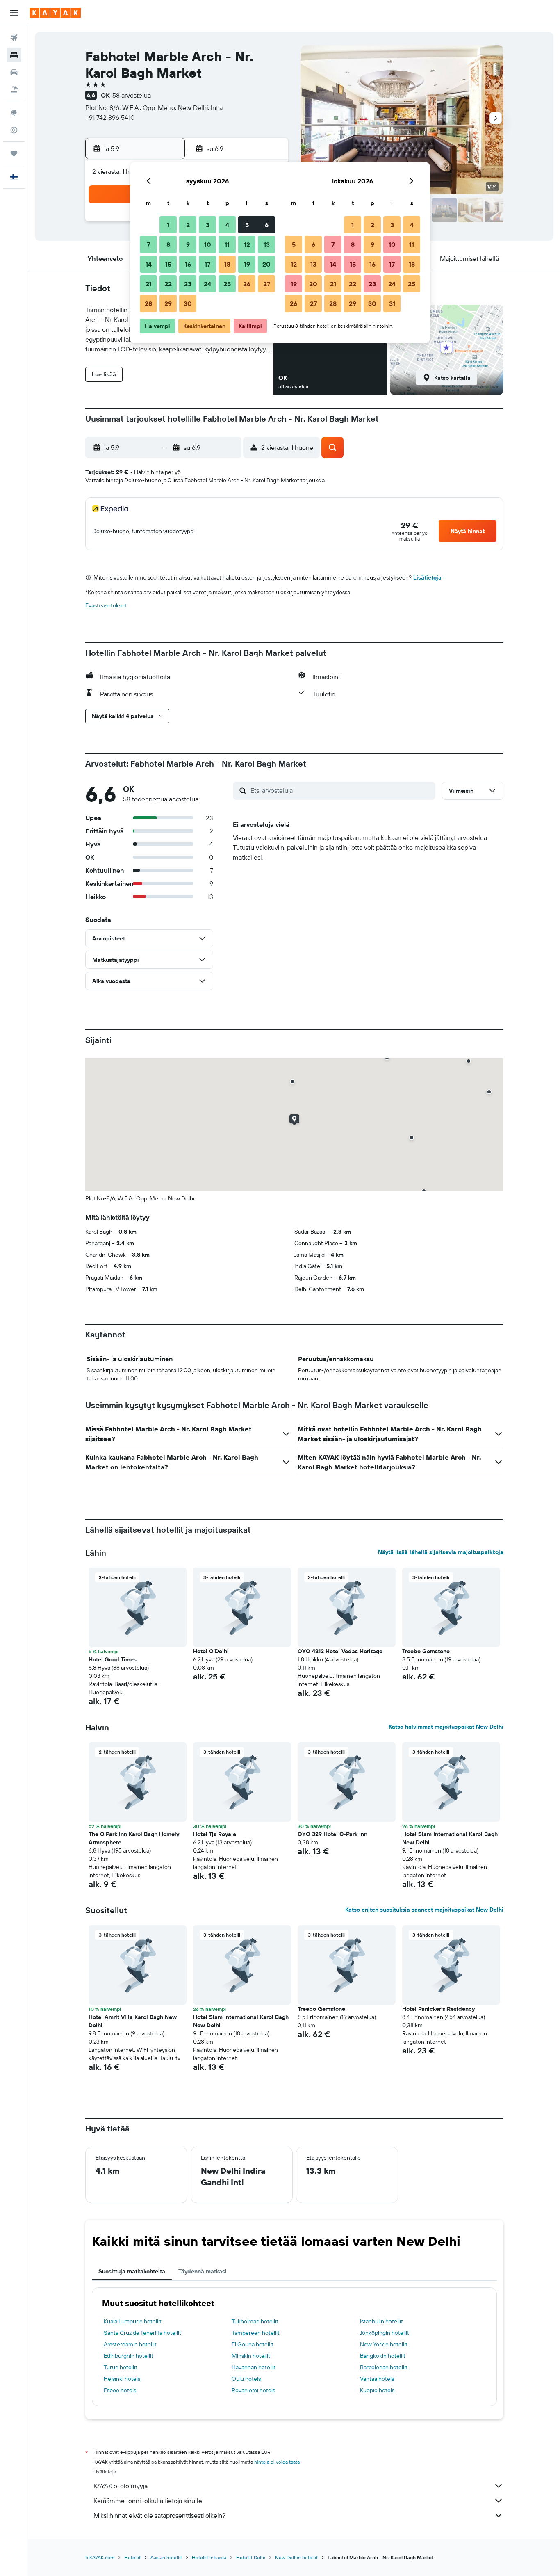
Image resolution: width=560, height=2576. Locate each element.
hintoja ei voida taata (277, 2462)
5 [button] (247, 225)
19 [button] (247, 264)
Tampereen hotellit (256, 2333)
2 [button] (188, 225)
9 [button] (188, 244)
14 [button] (149, 264)
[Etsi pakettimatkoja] (14, 89)
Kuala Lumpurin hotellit (133, 2321)
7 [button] (148, 244)
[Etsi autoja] (14, 72)
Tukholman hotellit (255, 2321)
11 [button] (227, 244)
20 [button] (266, 264)
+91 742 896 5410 (110, 117)
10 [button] (208, 244)
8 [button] (168, 244)
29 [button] (168, 303)
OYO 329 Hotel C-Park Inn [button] (332, 1834)
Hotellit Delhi (251, 2557)
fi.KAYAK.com (100, 2557)
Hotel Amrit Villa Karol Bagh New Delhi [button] (133, 2021)
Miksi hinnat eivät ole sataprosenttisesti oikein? (159, 2515)
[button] (14, 13)
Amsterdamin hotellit (130, 2344)
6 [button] (267, 225)
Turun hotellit (121, 2367)
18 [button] (227, 264)
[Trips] (14, 153)
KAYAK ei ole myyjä (121, 2486)
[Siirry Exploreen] (14, 113)
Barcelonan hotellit (384, 2367)
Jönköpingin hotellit (385, 2333)
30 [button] (188, 303)
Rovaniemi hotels (253, 2390)
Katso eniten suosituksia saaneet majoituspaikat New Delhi (424, 1910)
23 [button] (188, 284)
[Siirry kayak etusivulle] (55, 13)
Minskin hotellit (251, 2356)
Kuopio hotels (377, 2390)
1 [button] (168, 225)
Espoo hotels (120, 2390)
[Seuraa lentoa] (14, 130)
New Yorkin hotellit (384, 2344)
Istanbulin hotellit (381, 2321)
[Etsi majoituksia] (14, 55)
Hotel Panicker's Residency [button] (438, 2009)
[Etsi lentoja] (14, 38)
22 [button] (168, 284)
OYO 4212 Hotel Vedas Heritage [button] (340, 1651)
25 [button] (227, 284)
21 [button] (149, 284)
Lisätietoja (427, 577)
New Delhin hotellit (296, 2557)
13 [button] (267, 244)
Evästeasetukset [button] (106, 605)
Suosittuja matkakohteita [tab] (132, 2271)
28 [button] (148, 303)
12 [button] (247, 244)
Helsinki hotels (122, 2379)
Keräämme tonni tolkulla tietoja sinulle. (148, 2501)
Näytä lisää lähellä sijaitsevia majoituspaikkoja (441, 1552)
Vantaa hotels (377, 2379)
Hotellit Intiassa (209, 2557)
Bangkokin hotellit (383, 2356)
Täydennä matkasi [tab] (203, 2271)
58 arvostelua (132, 95)
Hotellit (132, 2557)
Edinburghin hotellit (129, 2356)
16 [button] (188, 264)
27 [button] (267, 284)
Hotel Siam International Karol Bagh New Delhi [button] (450, 1838)
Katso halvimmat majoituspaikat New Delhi (446, 1727)
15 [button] (168, 264)
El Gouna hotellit (253, 2344)
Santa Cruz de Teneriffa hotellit (142, 2333)
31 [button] (392, 303)
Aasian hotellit (166, 2557)
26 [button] (247, 284)
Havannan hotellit (254, 2367)
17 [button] (207, 264)
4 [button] (227, 225)
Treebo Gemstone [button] (426, 1651)
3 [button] (208, 225)
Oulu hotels (246, 2379)
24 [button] (207, 284)
